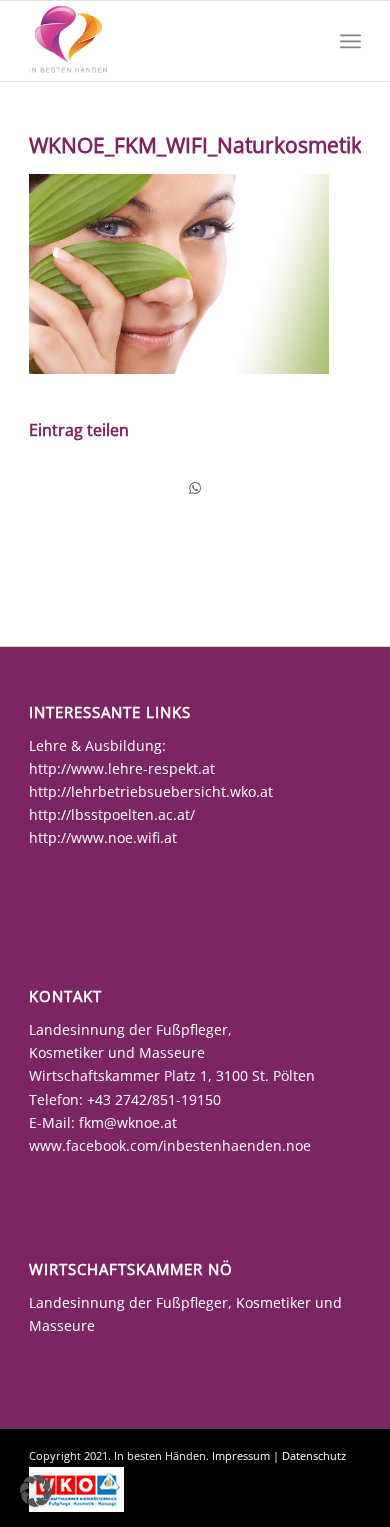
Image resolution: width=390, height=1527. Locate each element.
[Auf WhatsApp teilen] (195, 488)
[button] (36, 1491)
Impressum (241, 1455)
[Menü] (350, 41)
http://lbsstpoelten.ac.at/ (112, 814)
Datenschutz (314, 1455)
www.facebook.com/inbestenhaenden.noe (170, 1145)
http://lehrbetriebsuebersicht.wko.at (151, 791)
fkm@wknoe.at (128, 1122)
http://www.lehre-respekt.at (122, 768)
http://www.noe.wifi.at (103, 837)
